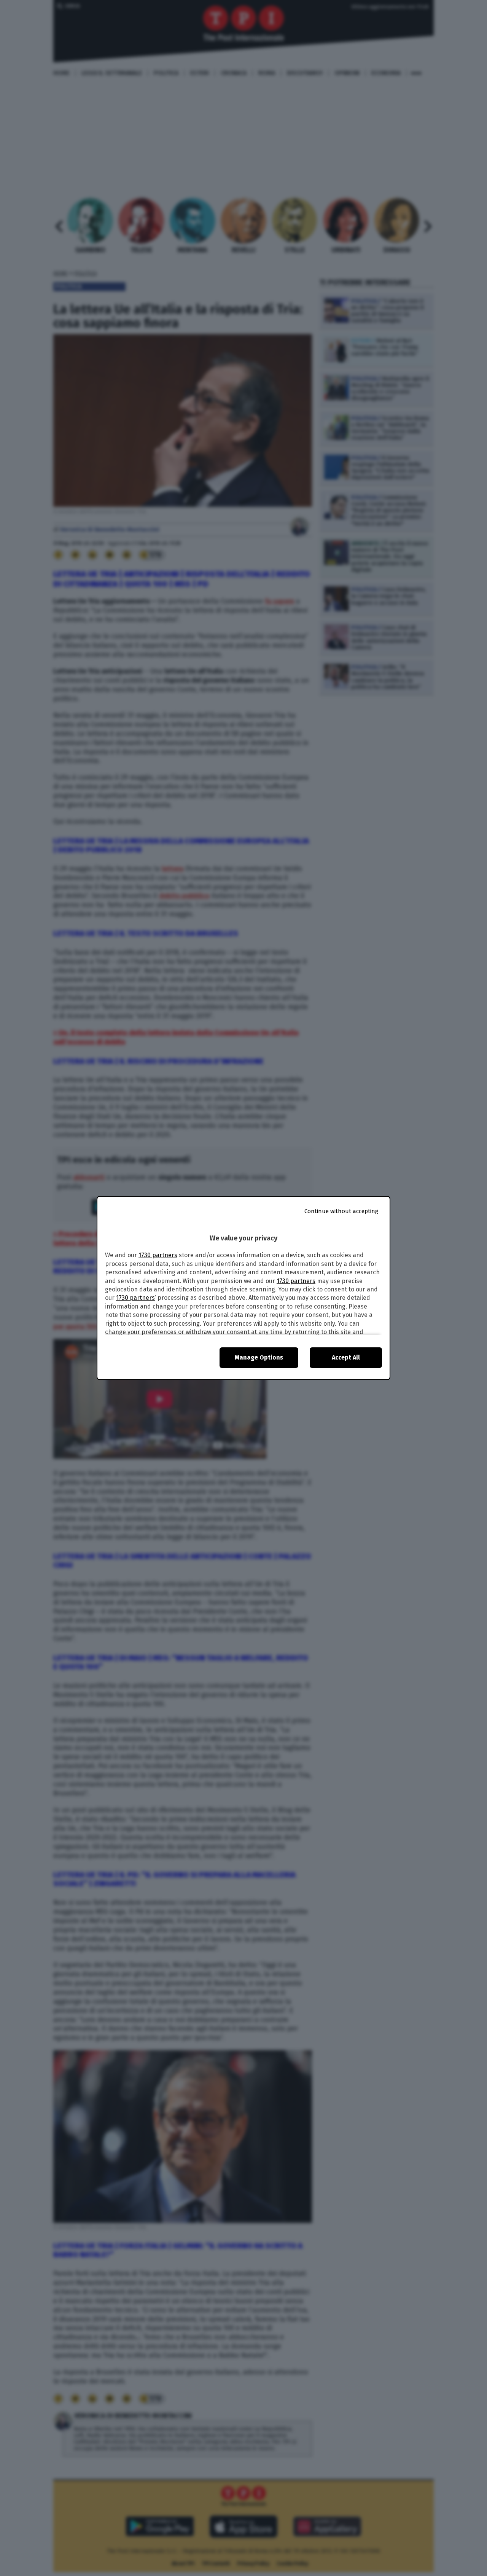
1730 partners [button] (158, 1255)
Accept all (346, 1357)
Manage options (259, 1357)
